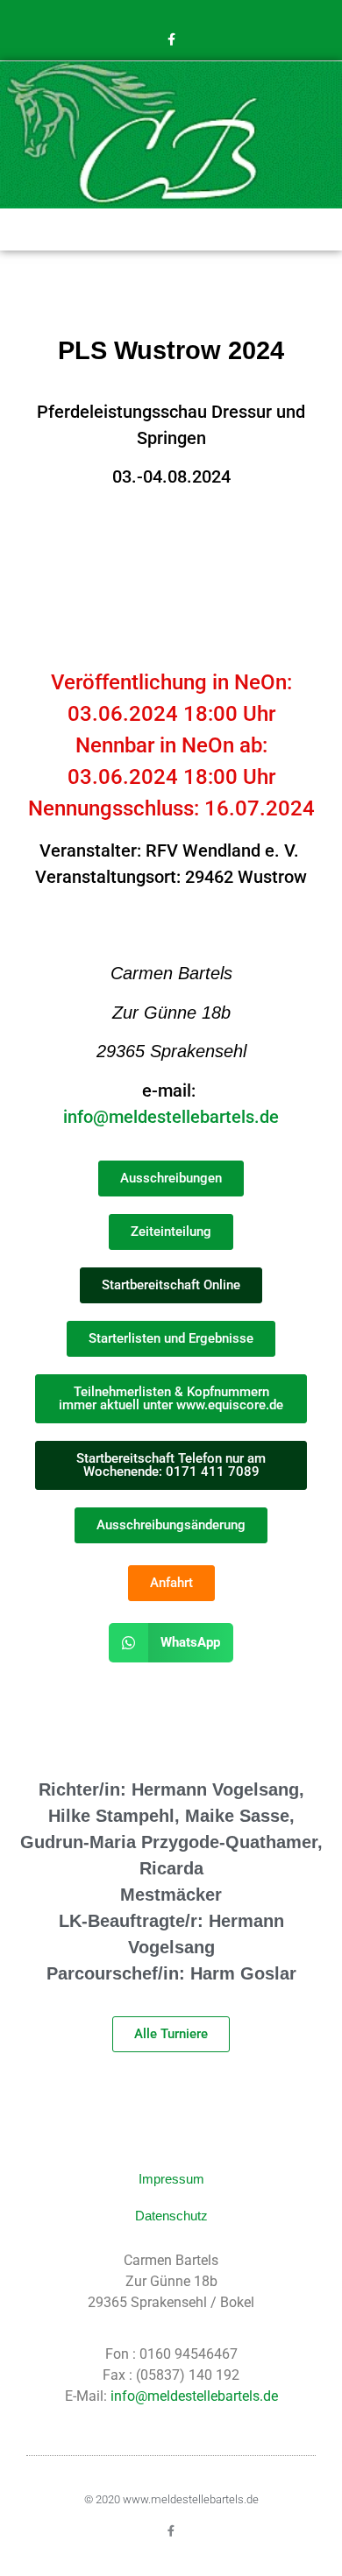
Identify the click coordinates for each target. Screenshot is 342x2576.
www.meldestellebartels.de (191, 2499)
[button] (171, 227)
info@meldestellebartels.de (171, 1117)
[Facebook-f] (171, 39)
